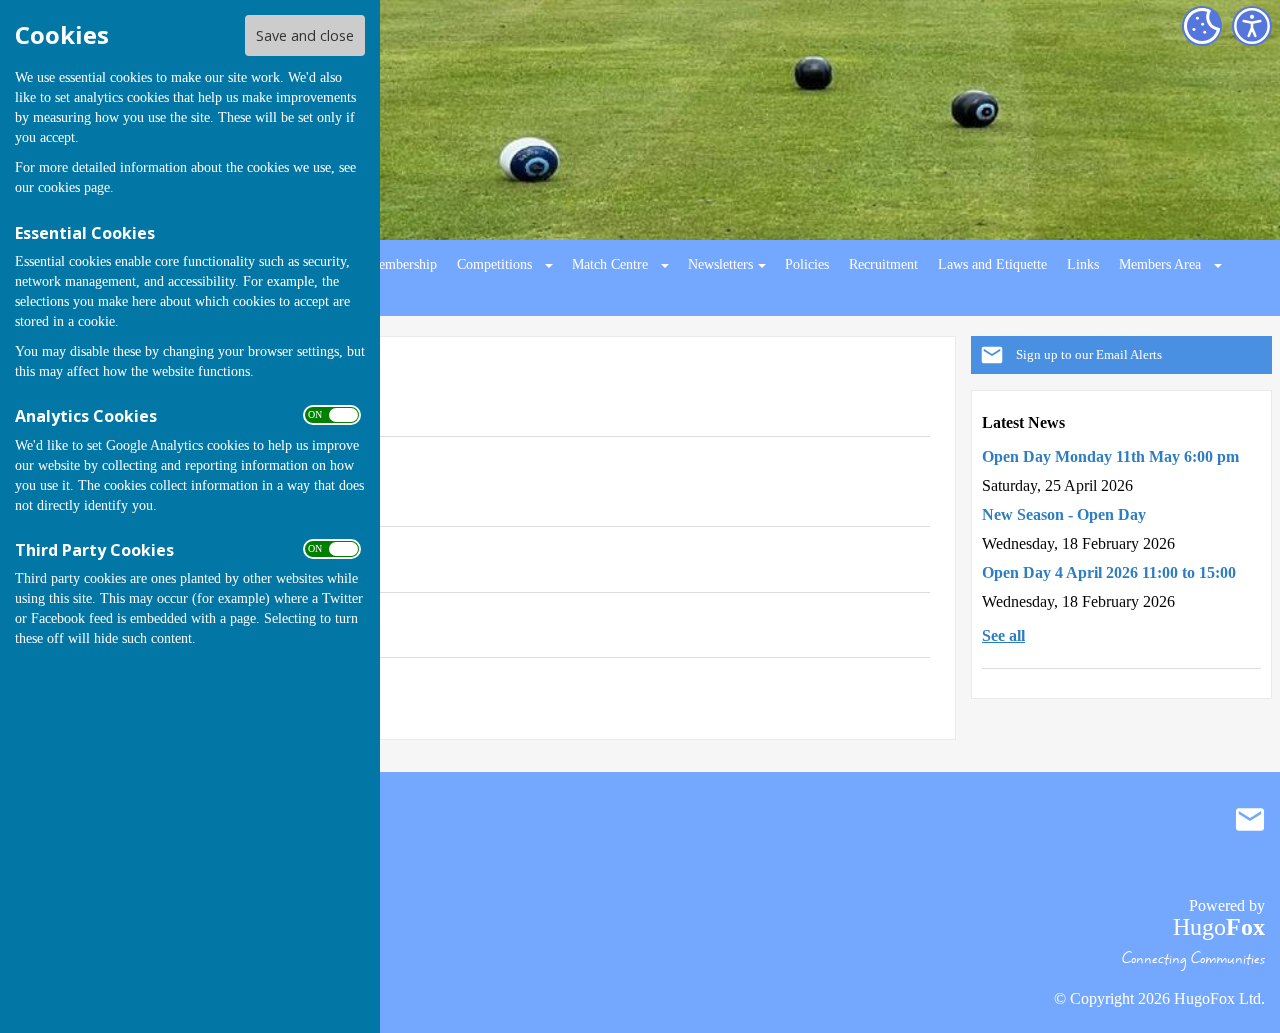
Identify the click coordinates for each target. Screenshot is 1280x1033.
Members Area (1160, 264)
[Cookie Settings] (1202, 26)
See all (1003, 635)
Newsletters (720, 264)
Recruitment (883, 264)
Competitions (494, 264)
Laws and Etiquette (992, 264)
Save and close (305, 35)
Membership (402, 264)
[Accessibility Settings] (1252, 26)
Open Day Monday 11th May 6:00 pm (1110, 456)
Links (1083, 264)
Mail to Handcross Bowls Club (1250, 819)
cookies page (74, 187)
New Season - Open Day (1064, 514)
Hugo (1219, 927)
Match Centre (610, 264)
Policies (807, 264)
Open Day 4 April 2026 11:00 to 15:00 (1109, 572)
